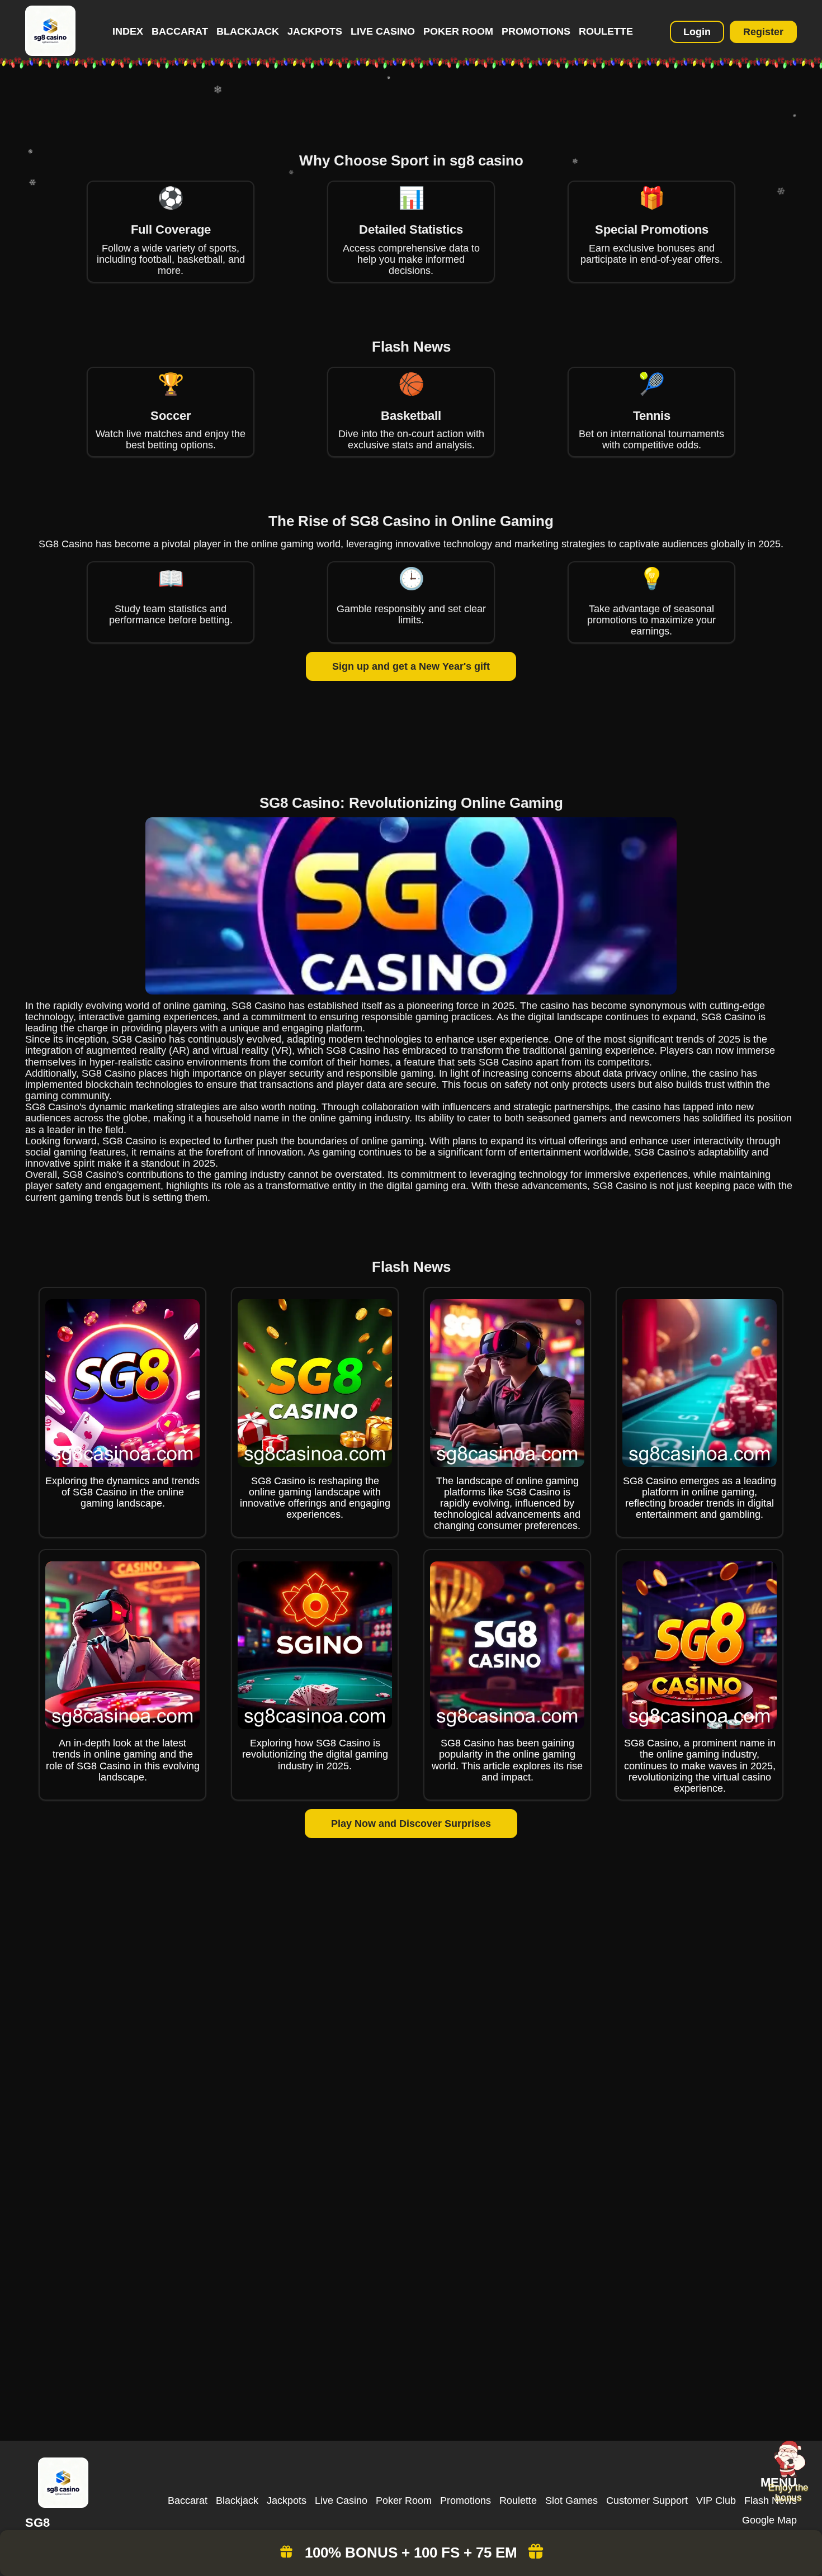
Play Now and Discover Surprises (411, 1824)
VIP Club (716, 2501)
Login (697, 32)
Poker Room (458, 31)
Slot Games (571, 2501)
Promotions (536, 31)
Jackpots (315, 31)
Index (128, 31)
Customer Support (647, 2501)
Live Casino (383, 31)
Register (763, 32)
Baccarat (180, 31)
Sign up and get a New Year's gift (411, 666)
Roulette (606, 31)
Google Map (769, 2520)
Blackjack (248, 31)
